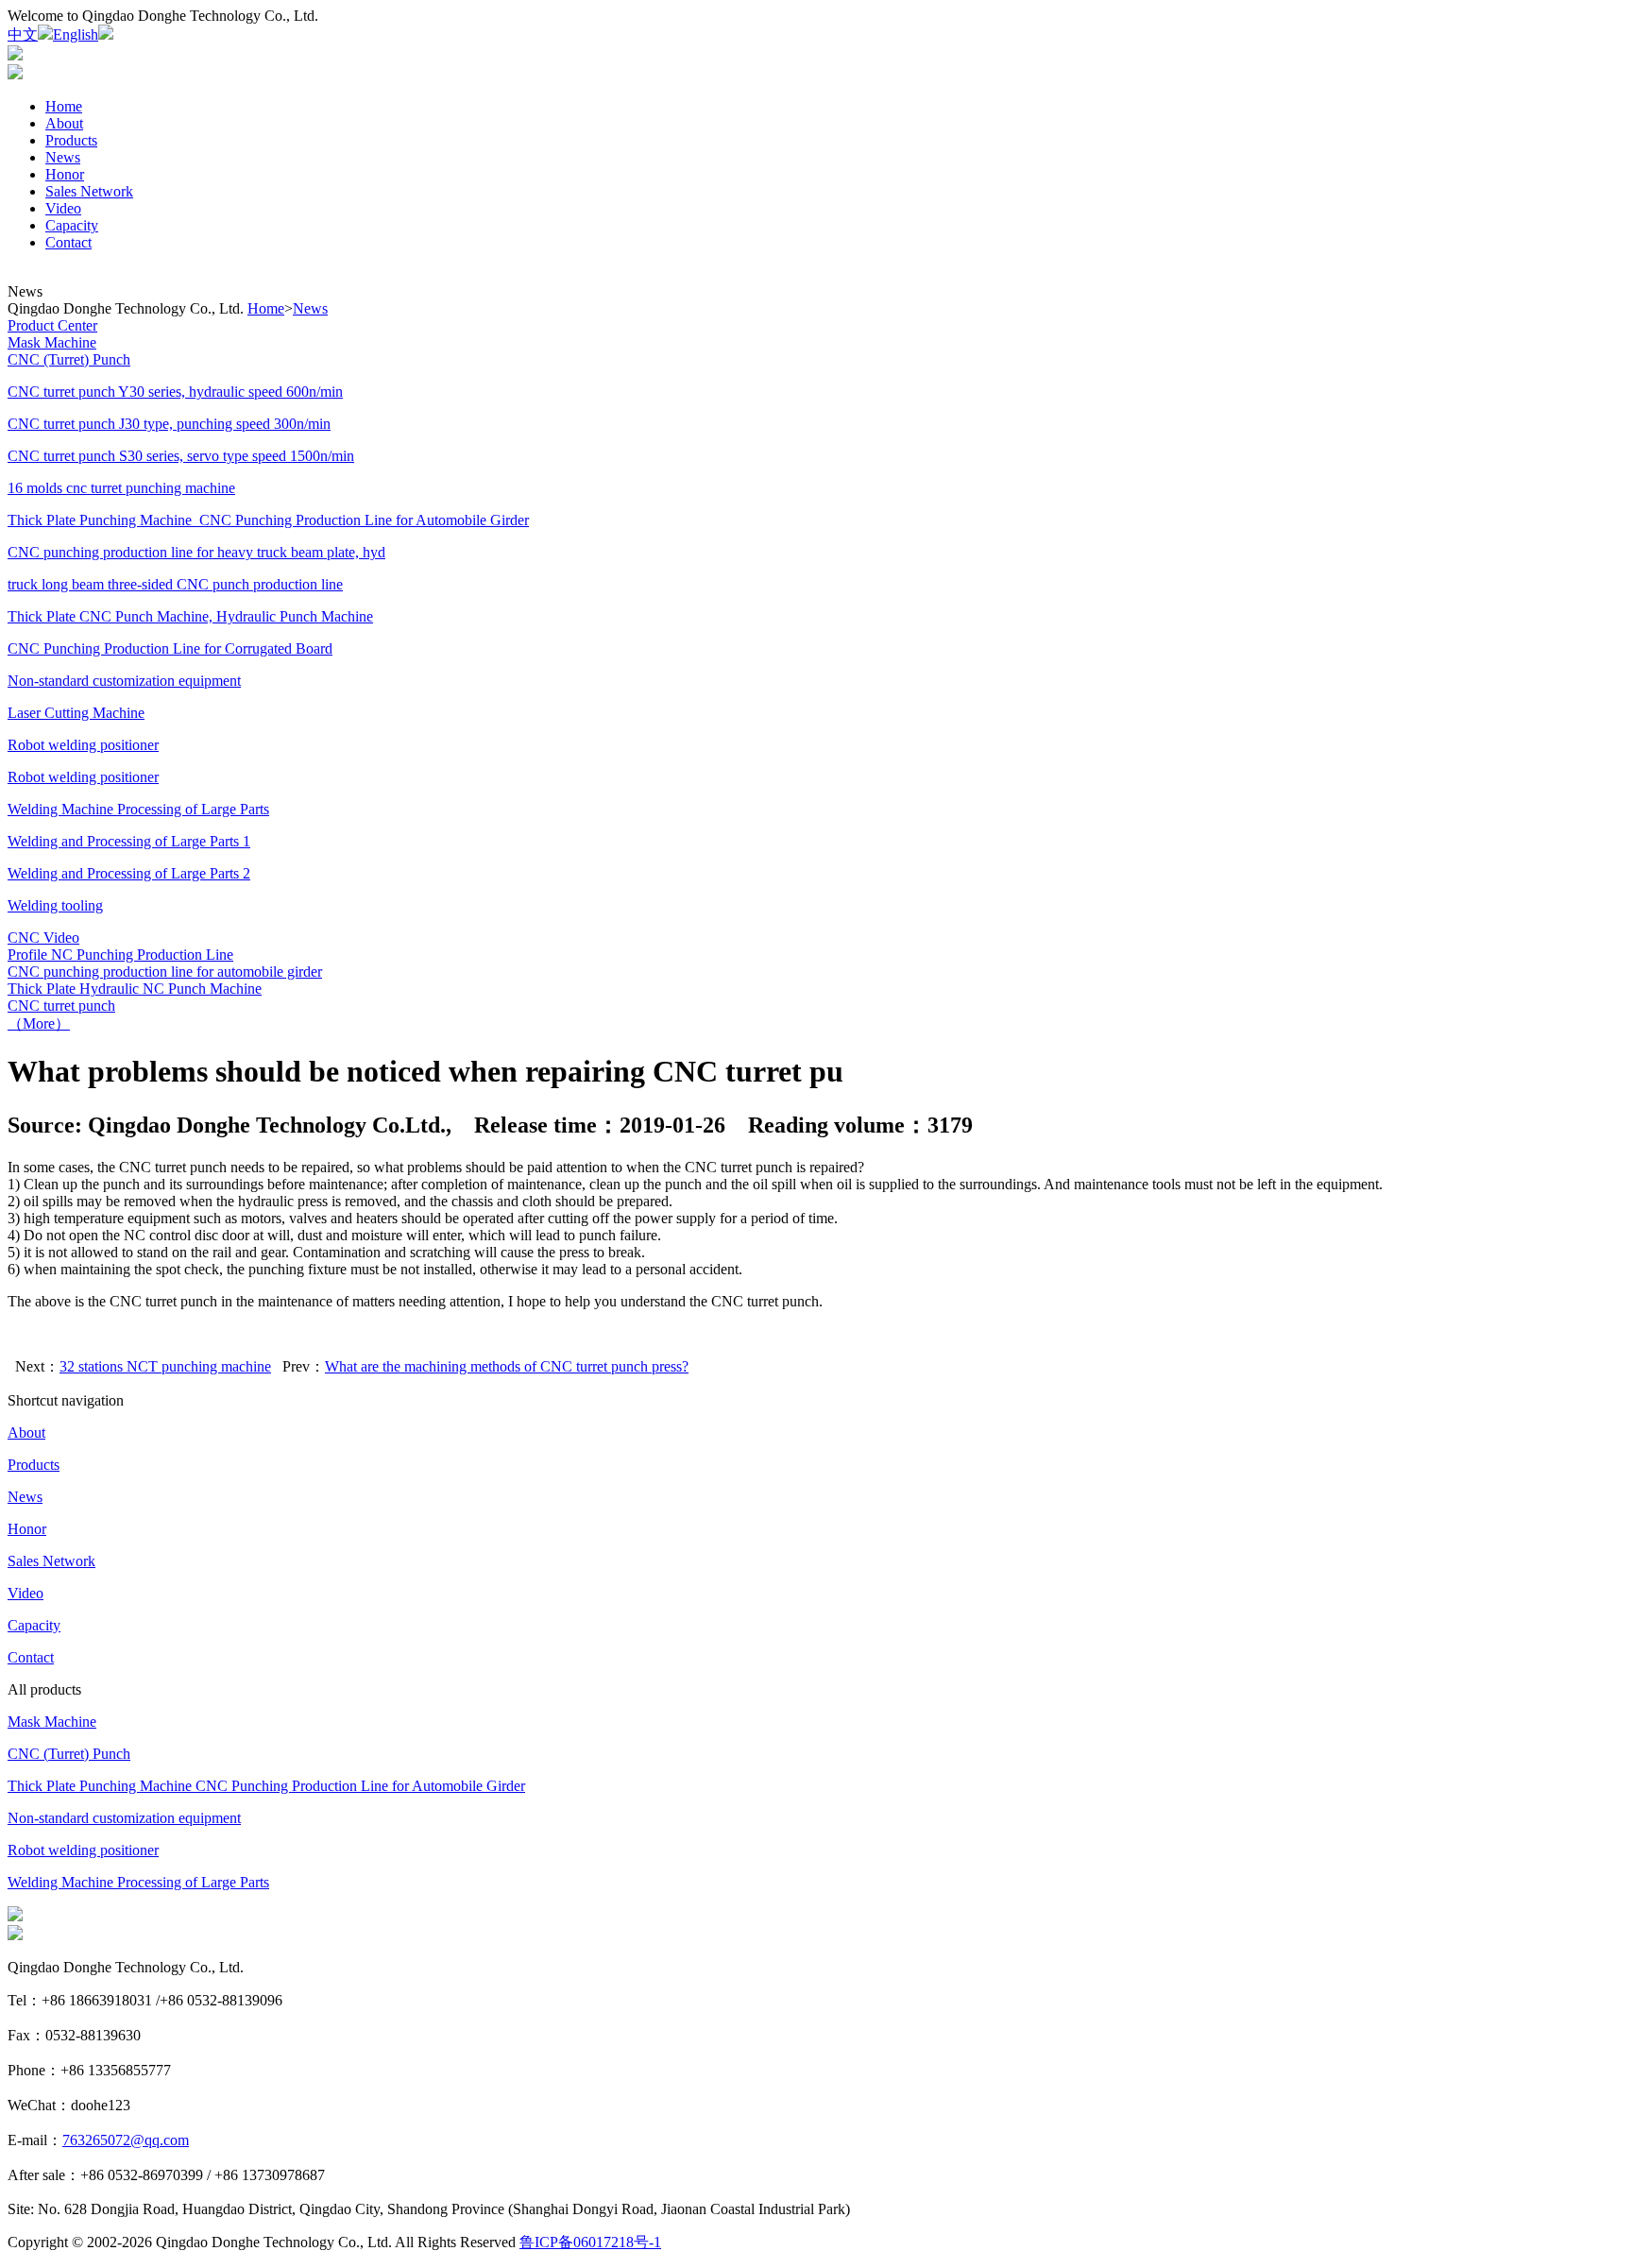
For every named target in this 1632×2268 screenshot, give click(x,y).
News (63, 157)
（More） (39, 1023)
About (64, 123)
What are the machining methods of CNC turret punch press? (507, 1366)
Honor (65, 174)
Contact (68, 242)
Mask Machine (52, 1722)
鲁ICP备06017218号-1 (590, 2242)
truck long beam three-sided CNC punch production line (175, 584)
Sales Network (89, 191)
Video (63, 208)
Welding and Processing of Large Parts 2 (129, 873)
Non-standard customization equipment (124, 1818)
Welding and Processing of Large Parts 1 (129, 841)
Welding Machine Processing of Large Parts (138, 1882)
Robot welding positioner (83, 777)
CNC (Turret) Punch (69, 1754)
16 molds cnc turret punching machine (121, 488)
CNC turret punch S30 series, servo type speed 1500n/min (181, 456)
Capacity (72, 225)
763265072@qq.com (126, 2140)
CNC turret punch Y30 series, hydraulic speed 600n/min (175, 392)
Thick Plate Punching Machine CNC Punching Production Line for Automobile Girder (266, 1786)
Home (64, 106)
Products (71, 140)
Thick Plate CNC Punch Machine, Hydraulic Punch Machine (190, 616)
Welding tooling (55, 905)
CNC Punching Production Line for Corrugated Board (170, 648)
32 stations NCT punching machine (165, 1366)
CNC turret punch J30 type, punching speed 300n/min (169, 424)
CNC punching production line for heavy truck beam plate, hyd (196, 552)
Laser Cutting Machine (76, 713)
